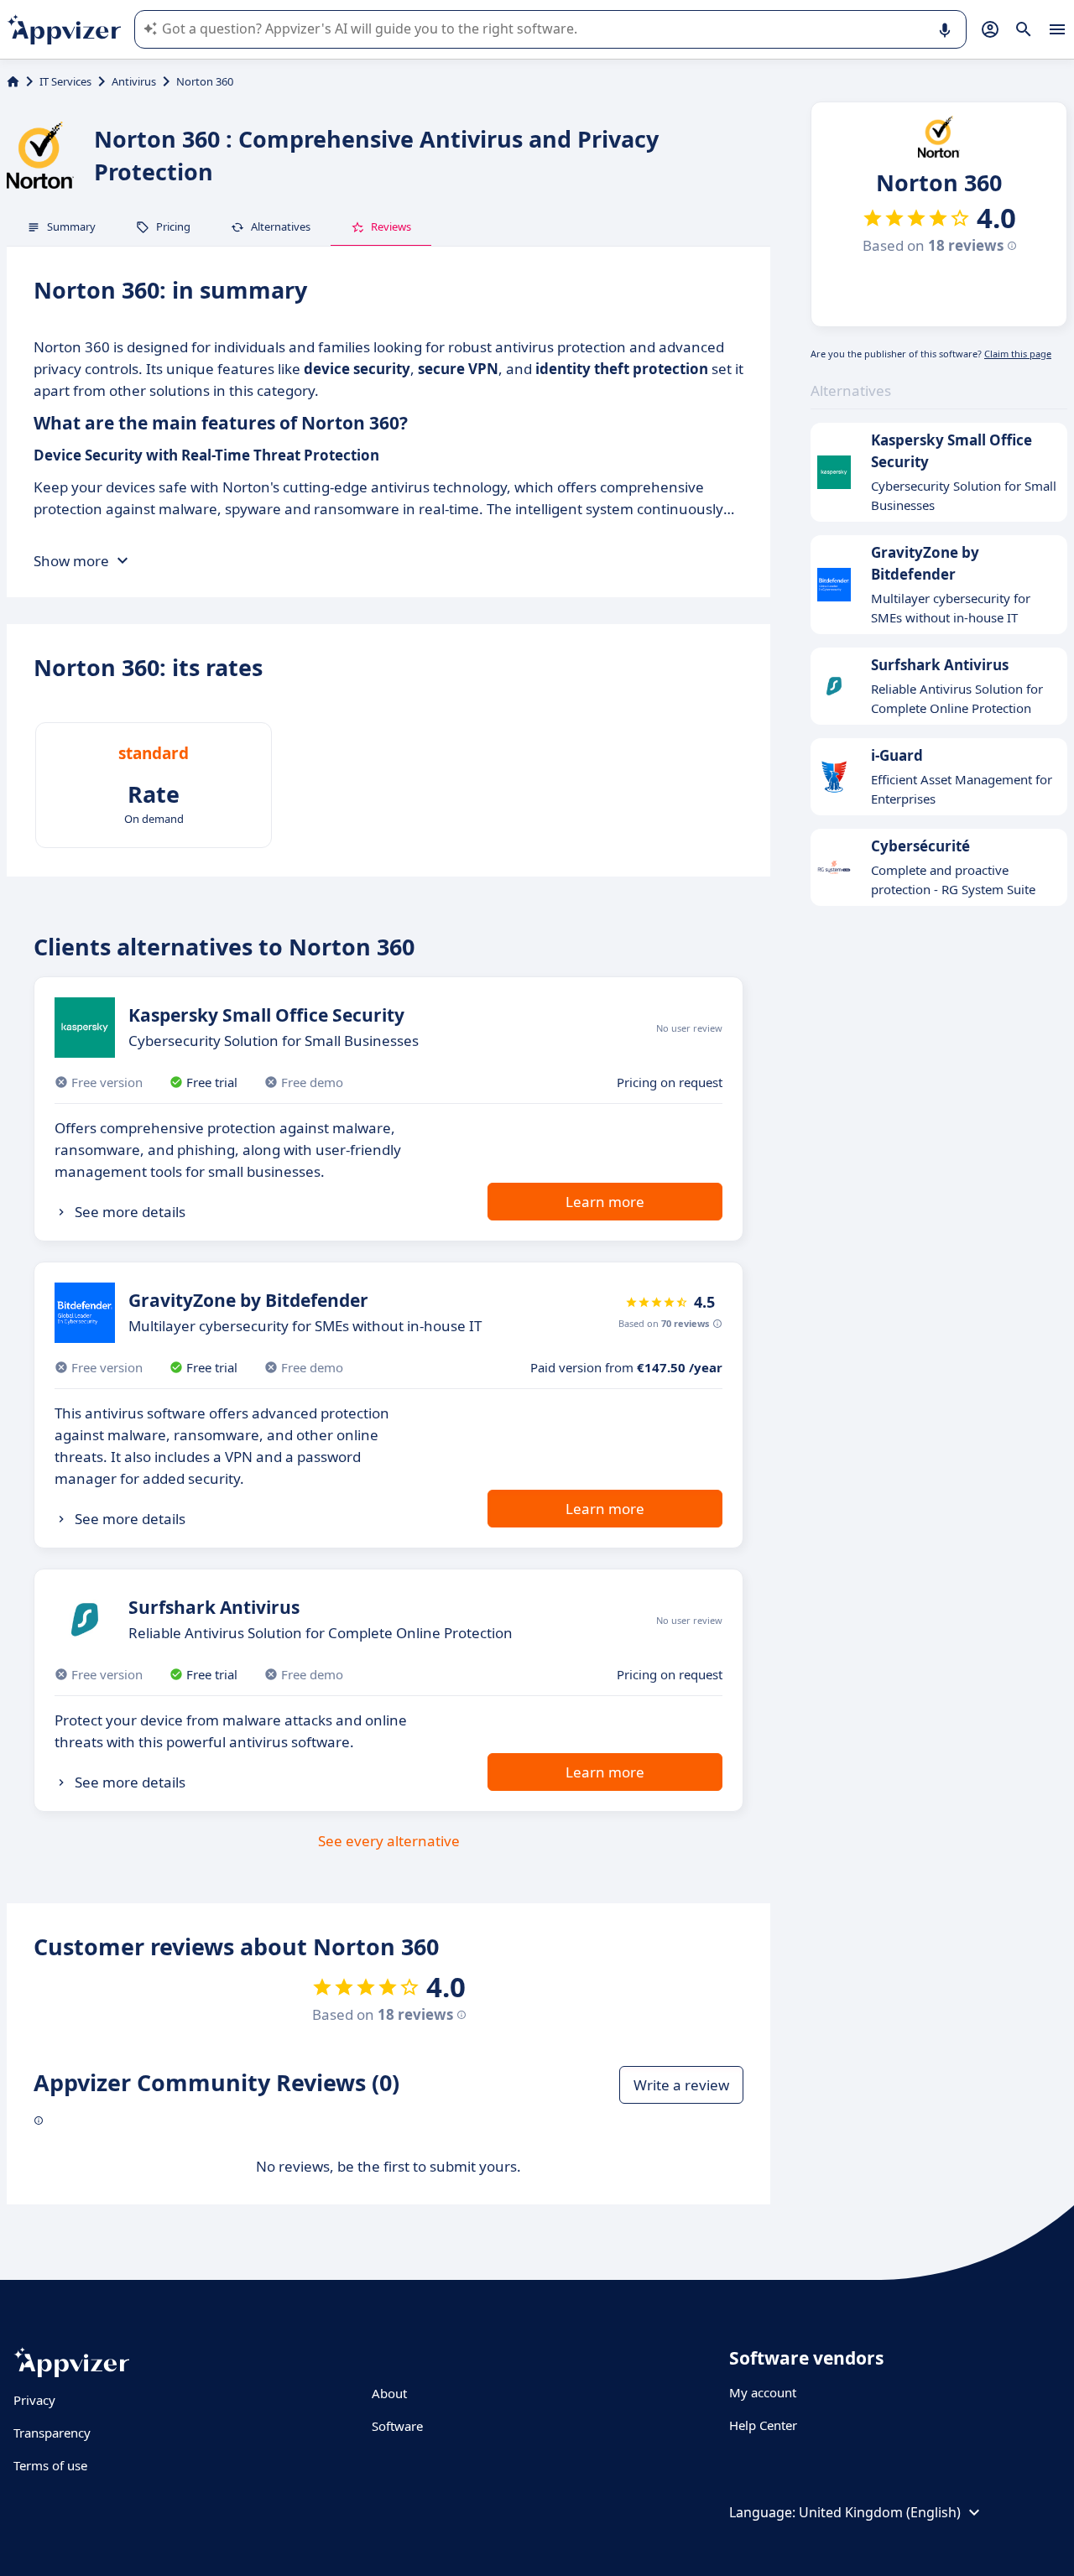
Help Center (763, 2425)
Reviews (391, 226)
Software (397, 2426)
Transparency (52, 2433)
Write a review (681, 2085)
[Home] (13, 81)
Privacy (34, 2400)
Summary (71, 226)
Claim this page (1018, 354)
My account (763, 2392)
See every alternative (389, 1841)
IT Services (65, 81)
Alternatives (281, 226)
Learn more (605, 1202)
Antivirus (134, 81)
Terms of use (50, 2465)
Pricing (173, 226)
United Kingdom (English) (880, 2512)
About (389, 2393)
